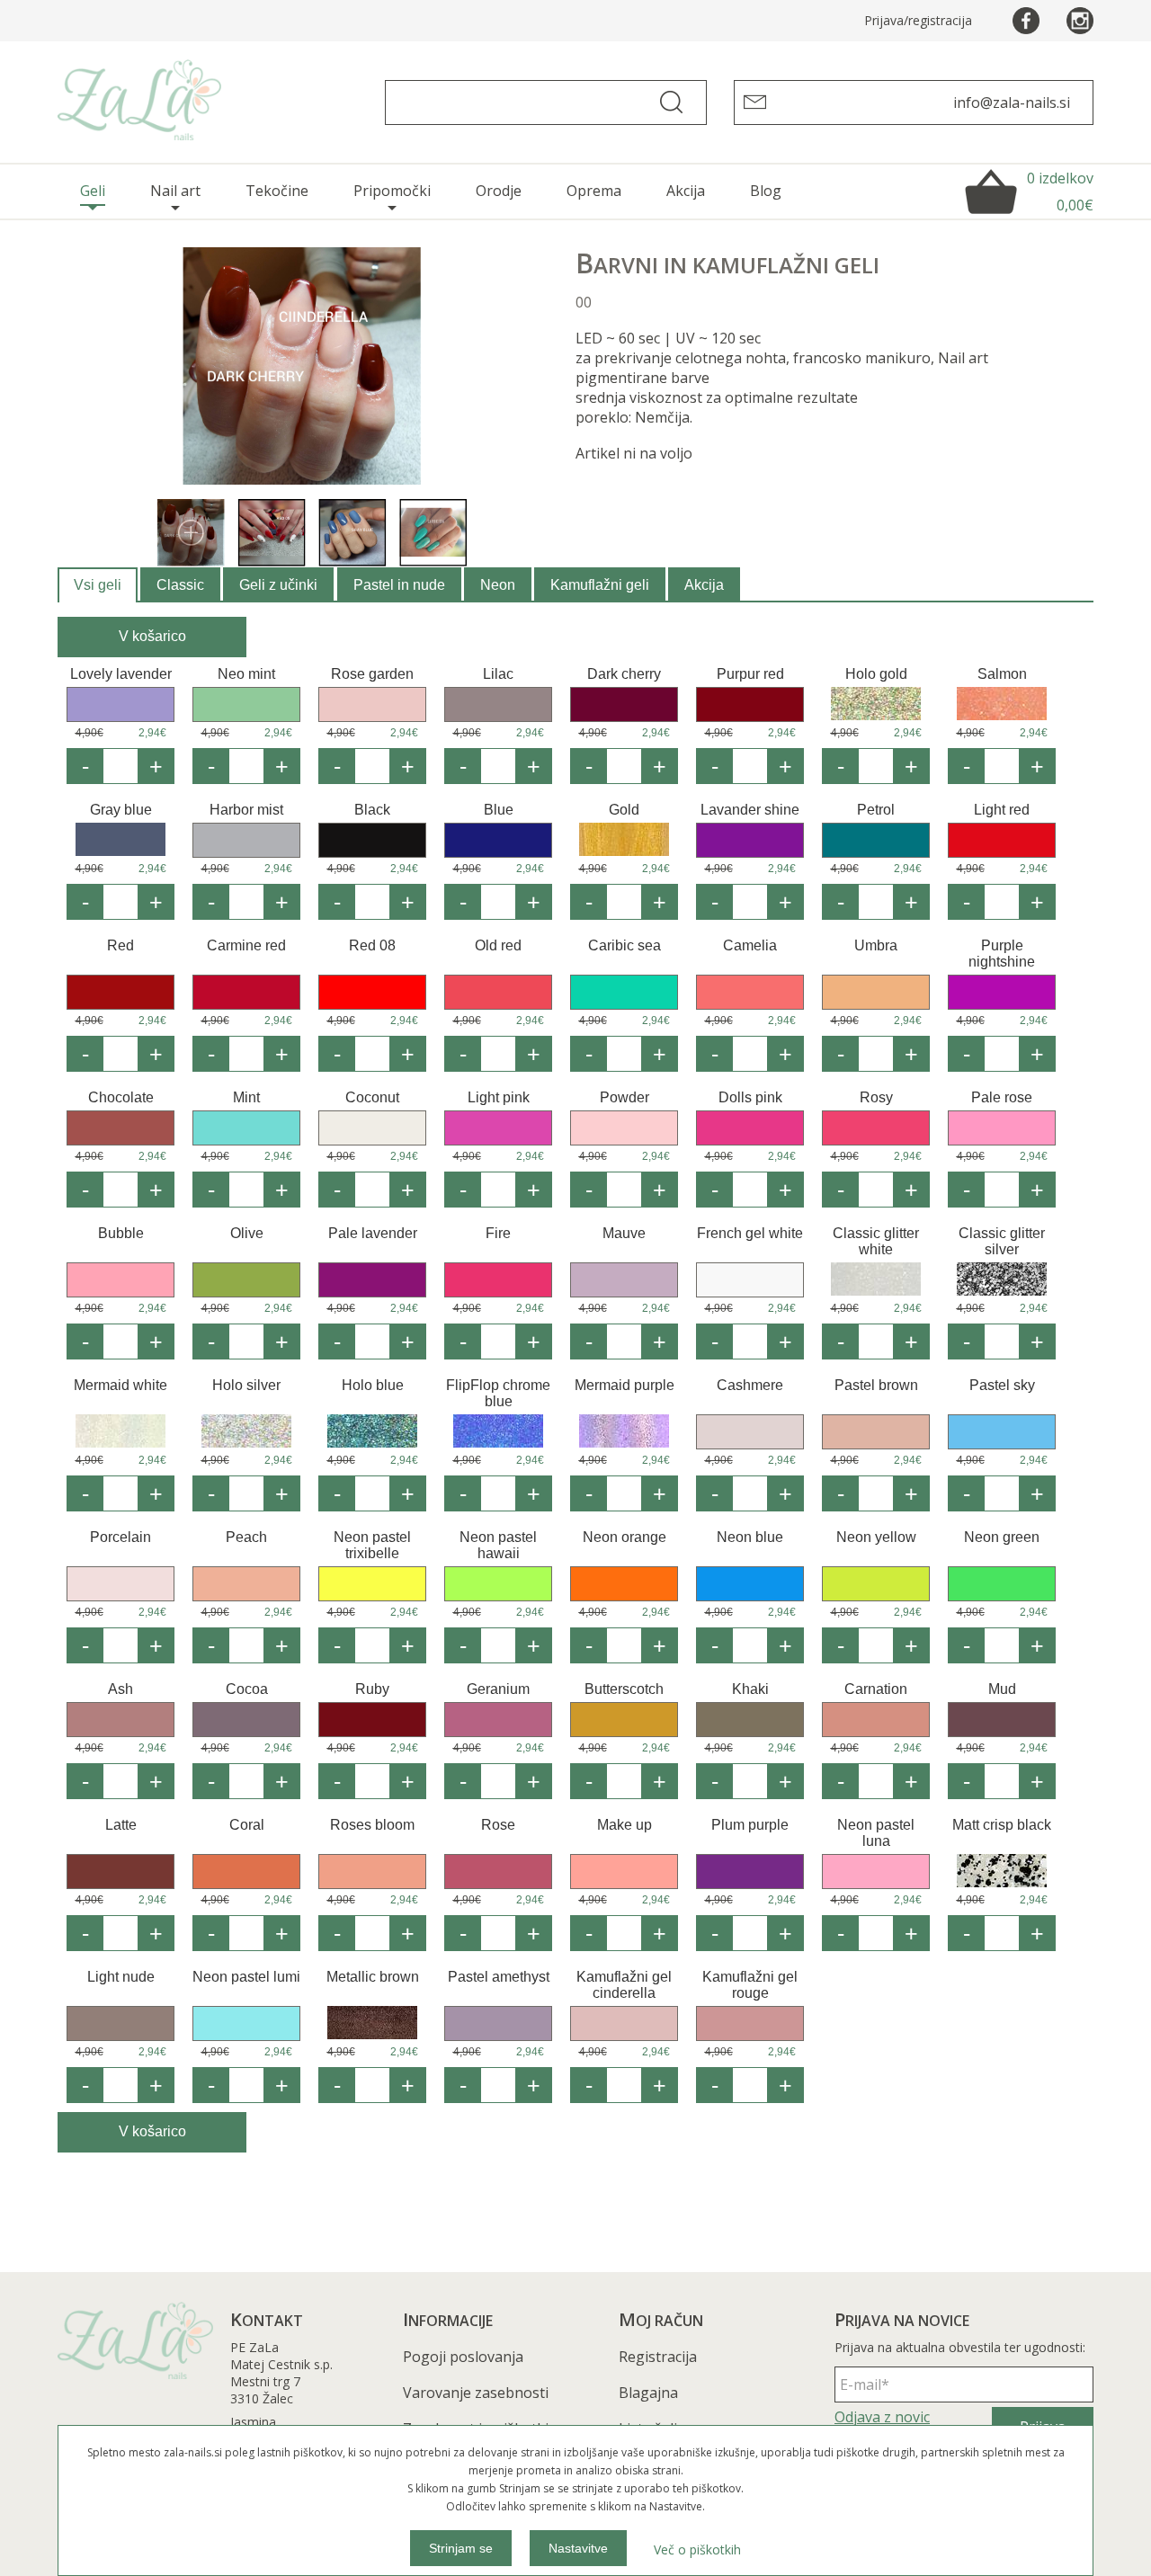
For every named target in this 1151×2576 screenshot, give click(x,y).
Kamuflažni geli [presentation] (600, 585)
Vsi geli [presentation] (98, 585)
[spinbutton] (120, 766)
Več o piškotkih (697, 2549)
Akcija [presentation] (704, 585)
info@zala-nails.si (1012, 103)
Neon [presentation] (498, 585)
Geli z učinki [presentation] (278, 585)
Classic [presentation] (180, 585)
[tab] (98, 585)
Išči (679, 103)
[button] (156, 766)
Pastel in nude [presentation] (399, 585)
